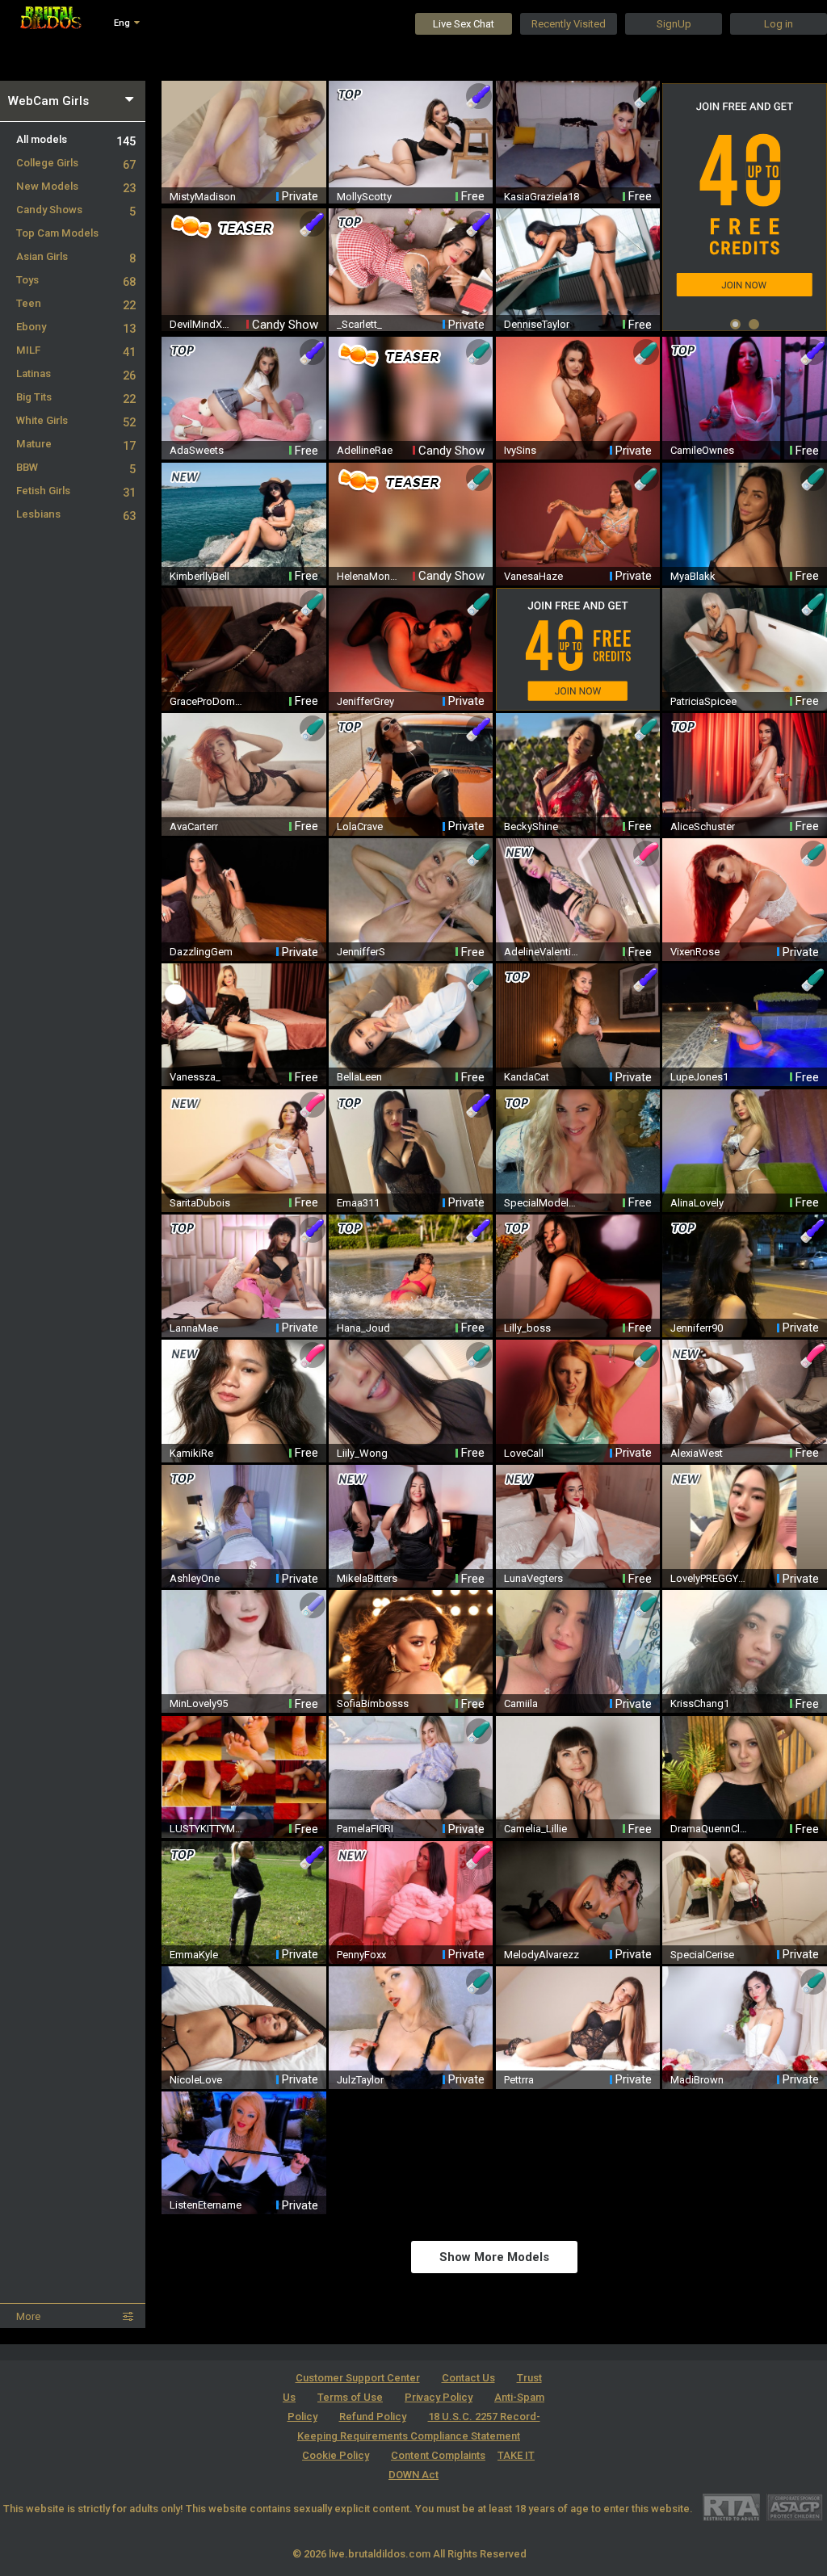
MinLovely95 (199, 1703)
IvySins (520, 450)
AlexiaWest (697, 1453)
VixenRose (695, 952)
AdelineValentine (543, 952)
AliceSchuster (703, 827)
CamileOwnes (702, 450)
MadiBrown (697, 2080)
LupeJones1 (699, 1077)
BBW (76, 467)
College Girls (76, 163)
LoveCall (524, 1453)
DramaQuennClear (709, 1829)
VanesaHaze (533, 576)
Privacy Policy (439, 2397)
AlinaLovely (697, 1203)
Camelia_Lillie (535, 1829)
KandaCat (527, 1077)
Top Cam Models (57, 233)
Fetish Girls (76, 491)
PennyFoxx (361, 1955)
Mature (76, 444)
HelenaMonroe (367, 576)
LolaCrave (360, 827)
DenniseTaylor (537, 324)
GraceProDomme (208, 701)
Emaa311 (358, 1203)
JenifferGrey (365, 701)
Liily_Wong (362, 1453)
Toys (76, 280)
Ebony (76, 327)
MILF (76, 350)
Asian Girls (76, 256)
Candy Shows (76, 210)
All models (76, 139)
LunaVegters (533, 1578)
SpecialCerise (702, 1955)
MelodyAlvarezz (542, 1955)
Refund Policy (373, 2417)
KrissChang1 (700, 1703)
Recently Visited (569, 24)
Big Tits (76, 397)
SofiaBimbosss (373, 1703)
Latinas (76, 373)
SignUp (674, 24)
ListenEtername (206, 2205)
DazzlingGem (201, 952)
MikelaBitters (367, 1578)
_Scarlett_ (359, 324)
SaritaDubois (200, 1203)
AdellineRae (365, 450)
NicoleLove (196, 2080)
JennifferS (361, 952)
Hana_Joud (363, 1328)
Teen (76, 303)
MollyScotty (364, 197)
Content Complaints (438, 2455)
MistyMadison (203, 197)
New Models (76, 186)
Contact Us (468, 2378)
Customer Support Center (358, 2378)
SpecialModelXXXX (543, 1203)
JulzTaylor (360, 2080)
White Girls (76, 420)
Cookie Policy (336, 2455)
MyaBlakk (693, 576)
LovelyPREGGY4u (709, 1578)
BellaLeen (359, 1077)
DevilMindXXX (200, 324)
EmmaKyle (194, 1955)
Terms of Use (350, 2397)
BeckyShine (531, 827)
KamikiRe (191, 1453)
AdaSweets (197, 450)
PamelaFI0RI (365, 1829)
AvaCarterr (194, 827)
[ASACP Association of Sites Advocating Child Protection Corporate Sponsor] (794, 2507)
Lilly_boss (527, 1328)
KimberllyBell (199, 576)
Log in (779, 24)
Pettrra (519, 2080)
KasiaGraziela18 (542, 197)
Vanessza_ (195, 1077)
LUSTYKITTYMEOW (208, 1829)
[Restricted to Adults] (731, 2507)
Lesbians (76, 514)
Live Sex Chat (464, 24)
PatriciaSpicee (703, 701)
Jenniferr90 (697, 1328)
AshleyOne (195, 1578)
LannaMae (194, 1328)
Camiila (521, 1703)
